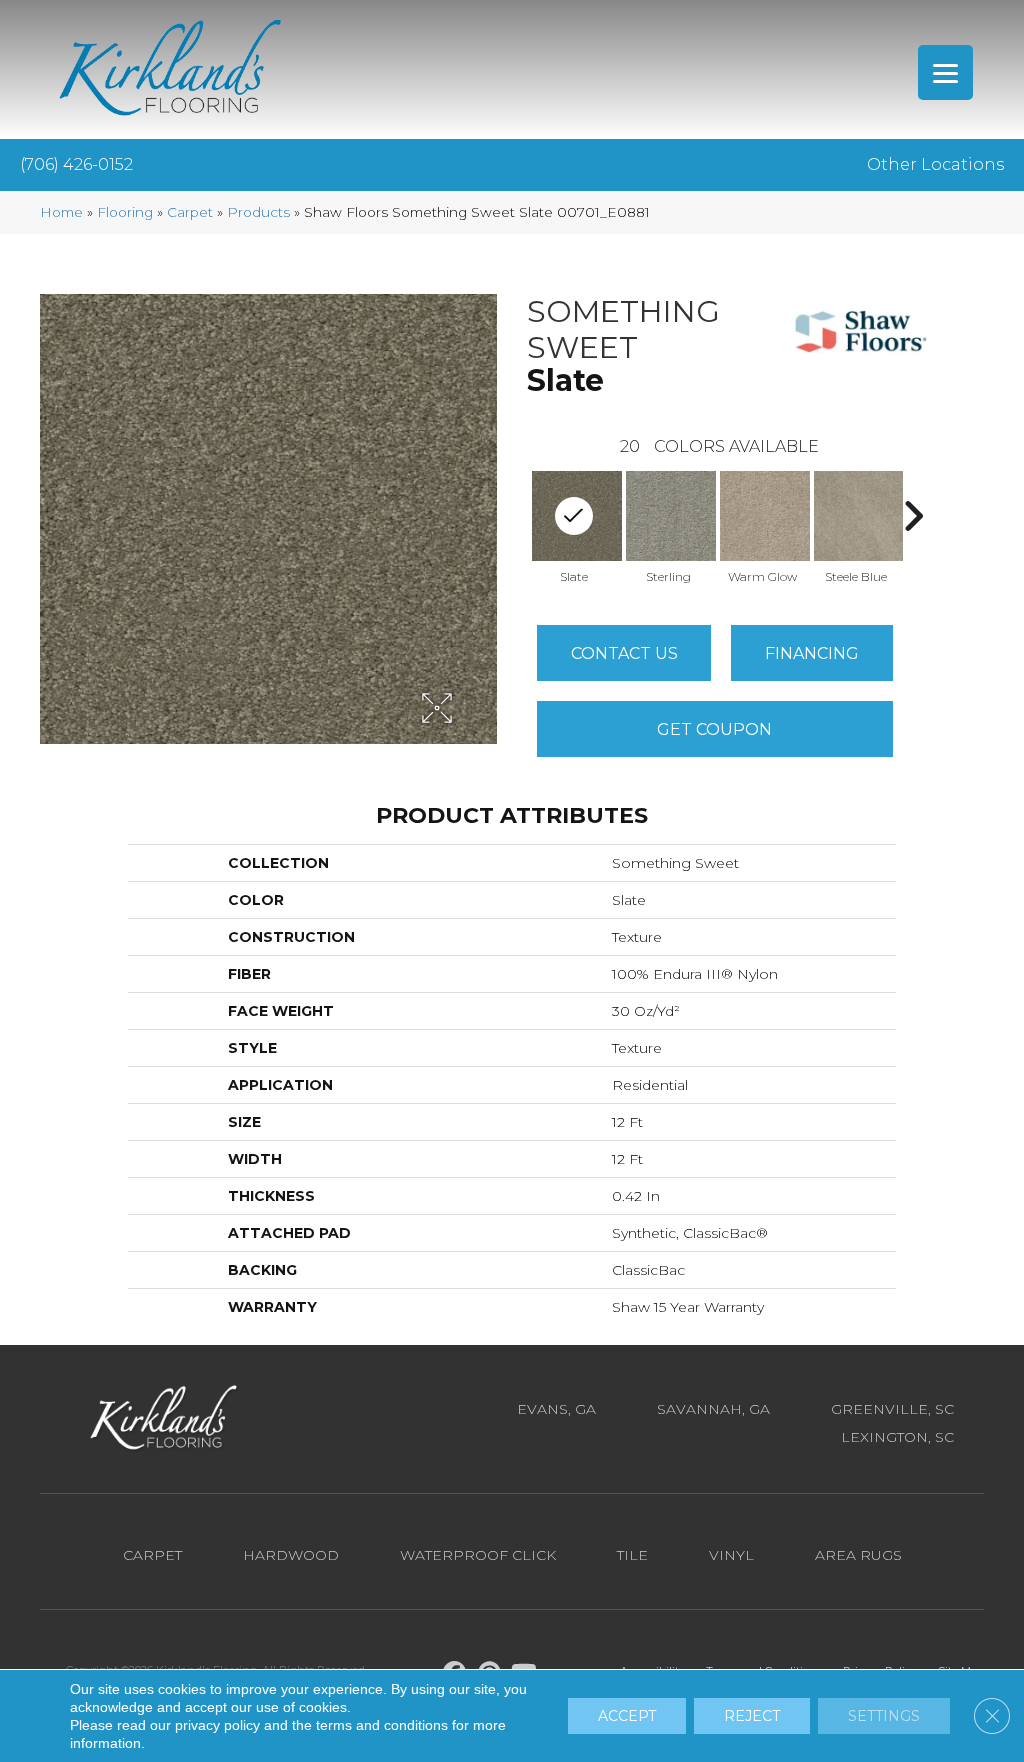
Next (913, 516)
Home (61, 212)
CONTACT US (624, 653)
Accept (627, 1716)
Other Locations (935, 164)
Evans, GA (556, 1409)
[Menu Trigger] (945, 72)
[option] (668, 525)
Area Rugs (858, 1555)
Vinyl (731, 1555)
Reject (752, 1716)
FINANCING (812, 653)
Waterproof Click (478, 1555)
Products (258, 212)
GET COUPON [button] (714, 729)
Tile (632, 1555)
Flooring (125, 212)
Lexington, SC (897, 1437)
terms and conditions (382, 1725)
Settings (884, 1716)
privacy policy (217, 1725)
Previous (517, 516)
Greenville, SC (892, 1409)
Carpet (190, 212)
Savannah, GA (713, 1409)
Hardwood (291, 1555)
